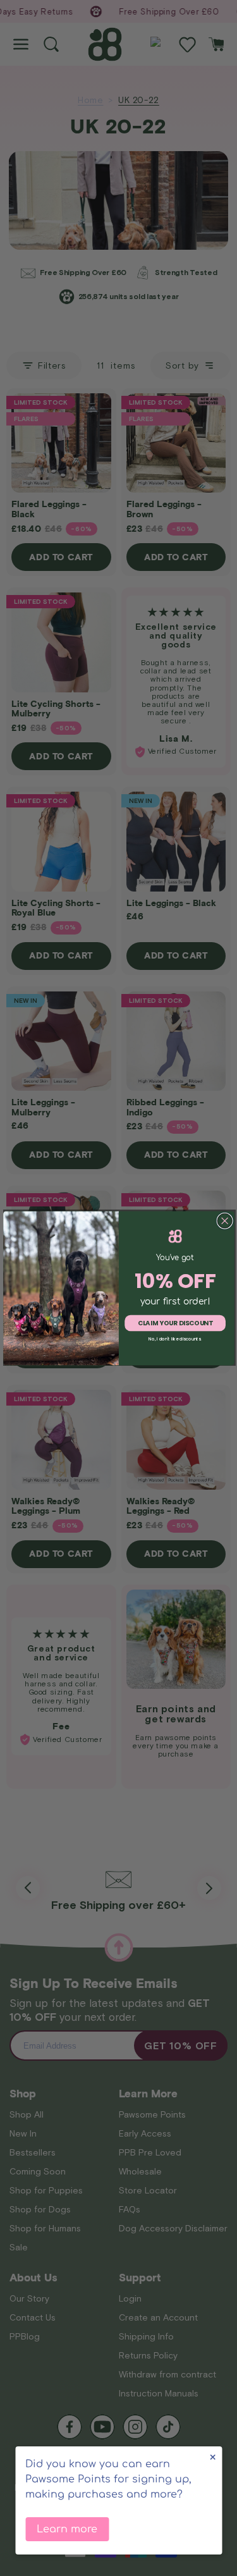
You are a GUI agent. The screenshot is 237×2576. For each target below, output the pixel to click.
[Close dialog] (225, 1221)
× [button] (213, 2457)
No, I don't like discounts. (175, 1339)
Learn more (67, 2529)
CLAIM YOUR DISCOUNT (175, 1323)
